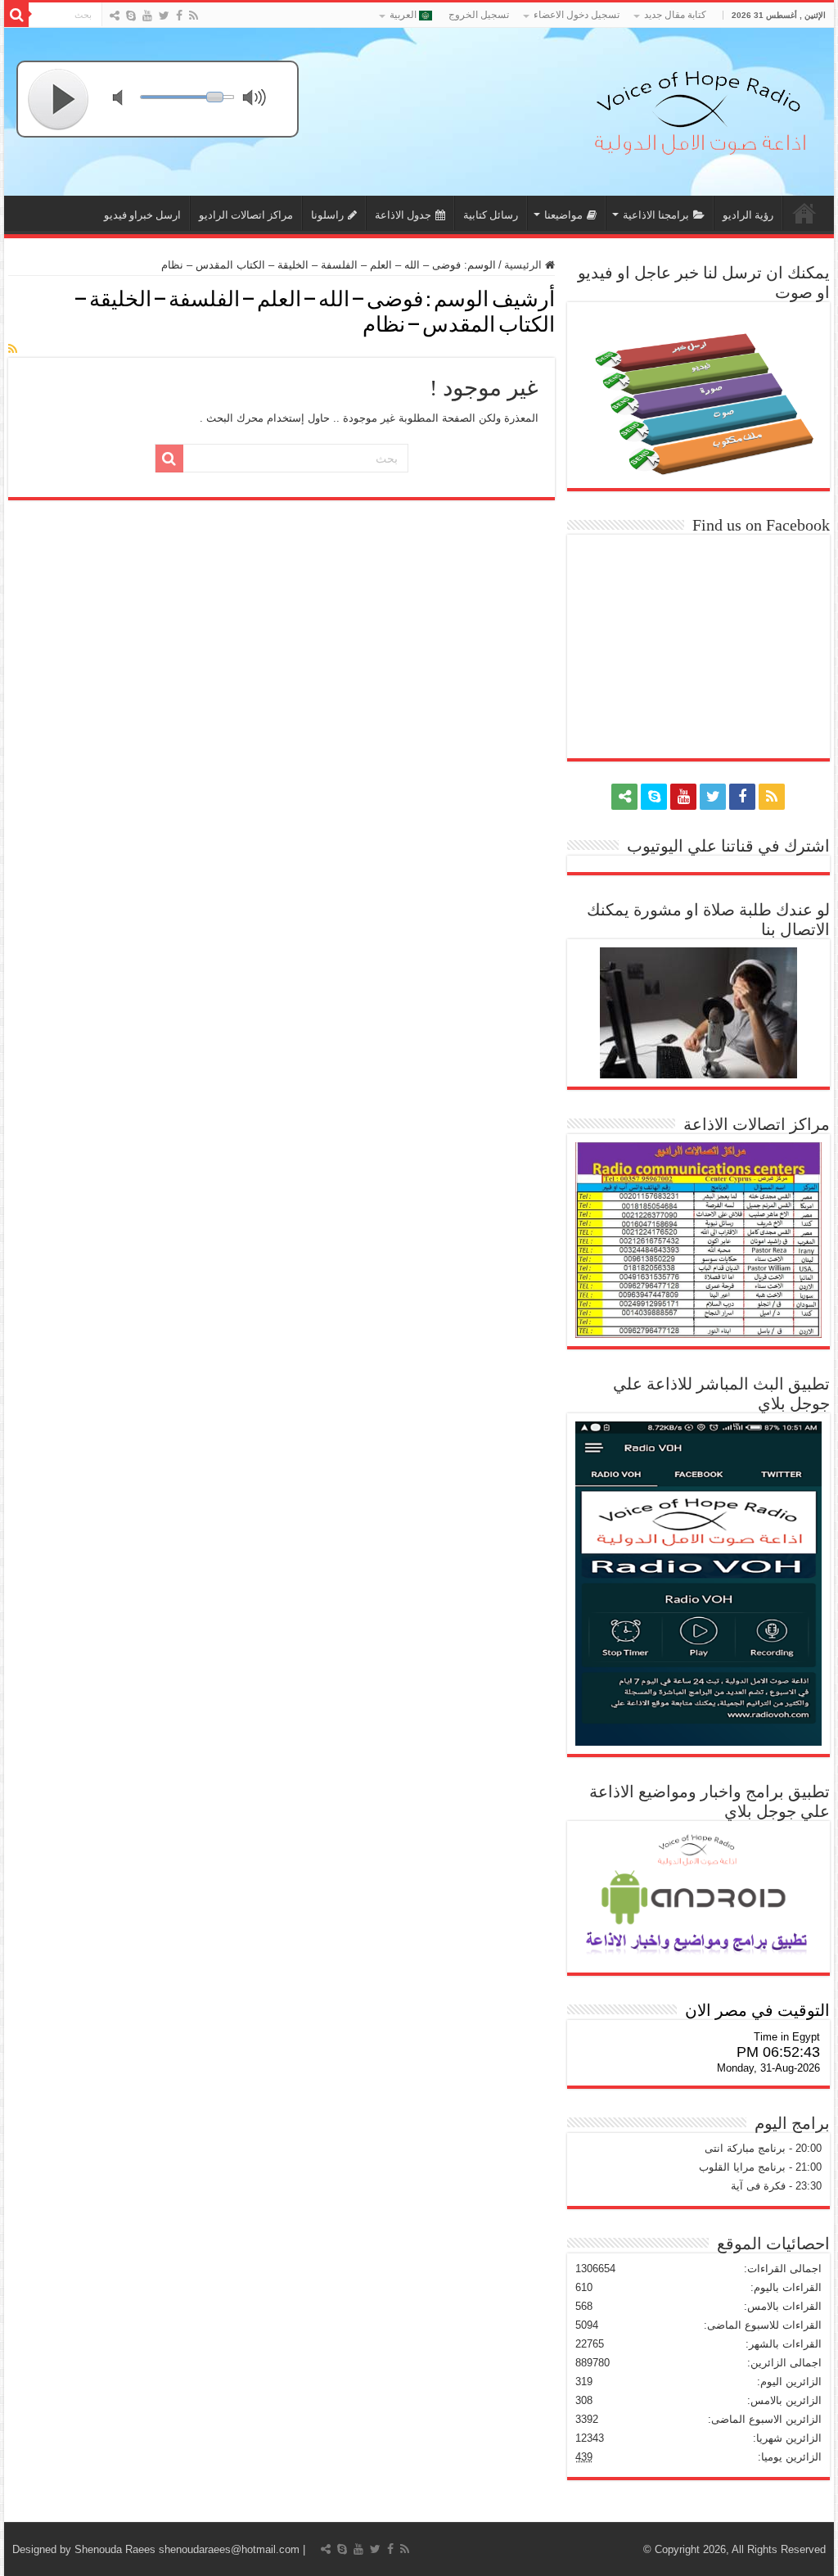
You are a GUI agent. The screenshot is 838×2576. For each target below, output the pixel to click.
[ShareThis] (115, 16)
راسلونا (327, 215)
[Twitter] (164, 16)
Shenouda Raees (115, 2549)
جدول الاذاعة (403, 215)
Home (804, 213)
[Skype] (131, 16)
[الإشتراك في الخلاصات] (13, 349)
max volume (258, 99)
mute (128, 99)
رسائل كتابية (491, 215)
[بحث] (16, 15)
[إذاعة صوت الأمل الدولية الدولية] (699, 109)
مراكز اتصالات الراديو (246, 215)
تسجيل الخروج (479, 15)
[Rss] (194, 16)
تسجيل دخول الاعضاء (577, 15)
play (59, 99)
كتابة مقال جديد (675, 15)
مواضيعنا (563, 215)
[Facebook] (179, 16)
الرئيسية (525, 265)
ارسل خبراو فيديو (142, 215)
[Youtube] (147, 16)
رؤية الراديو (748, 215)
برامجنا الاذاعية (656, 215)
